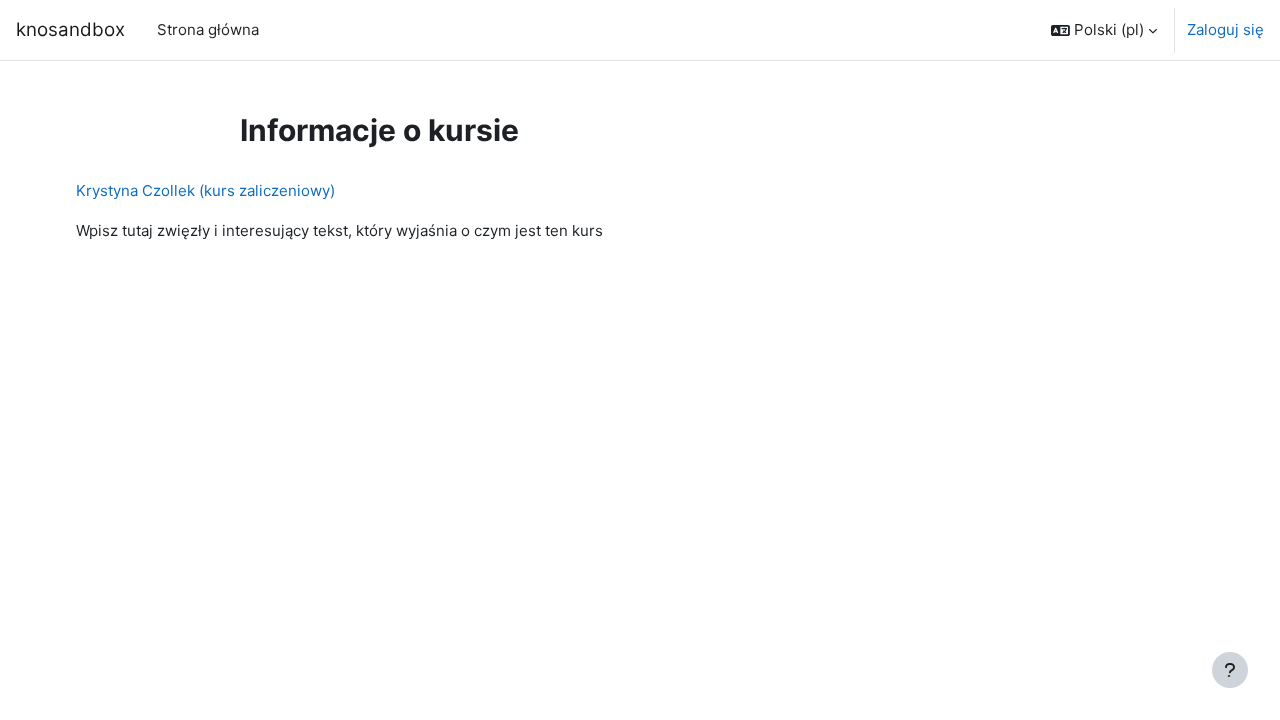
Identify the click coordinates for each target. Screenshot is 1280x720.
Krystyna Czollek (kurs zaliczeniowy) (205, 190)
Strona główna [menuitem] (208, 29)
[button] (1104, 30)
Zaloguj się (1225, 29)
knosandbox (70, 29)
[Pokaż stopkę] (1230, 670)
